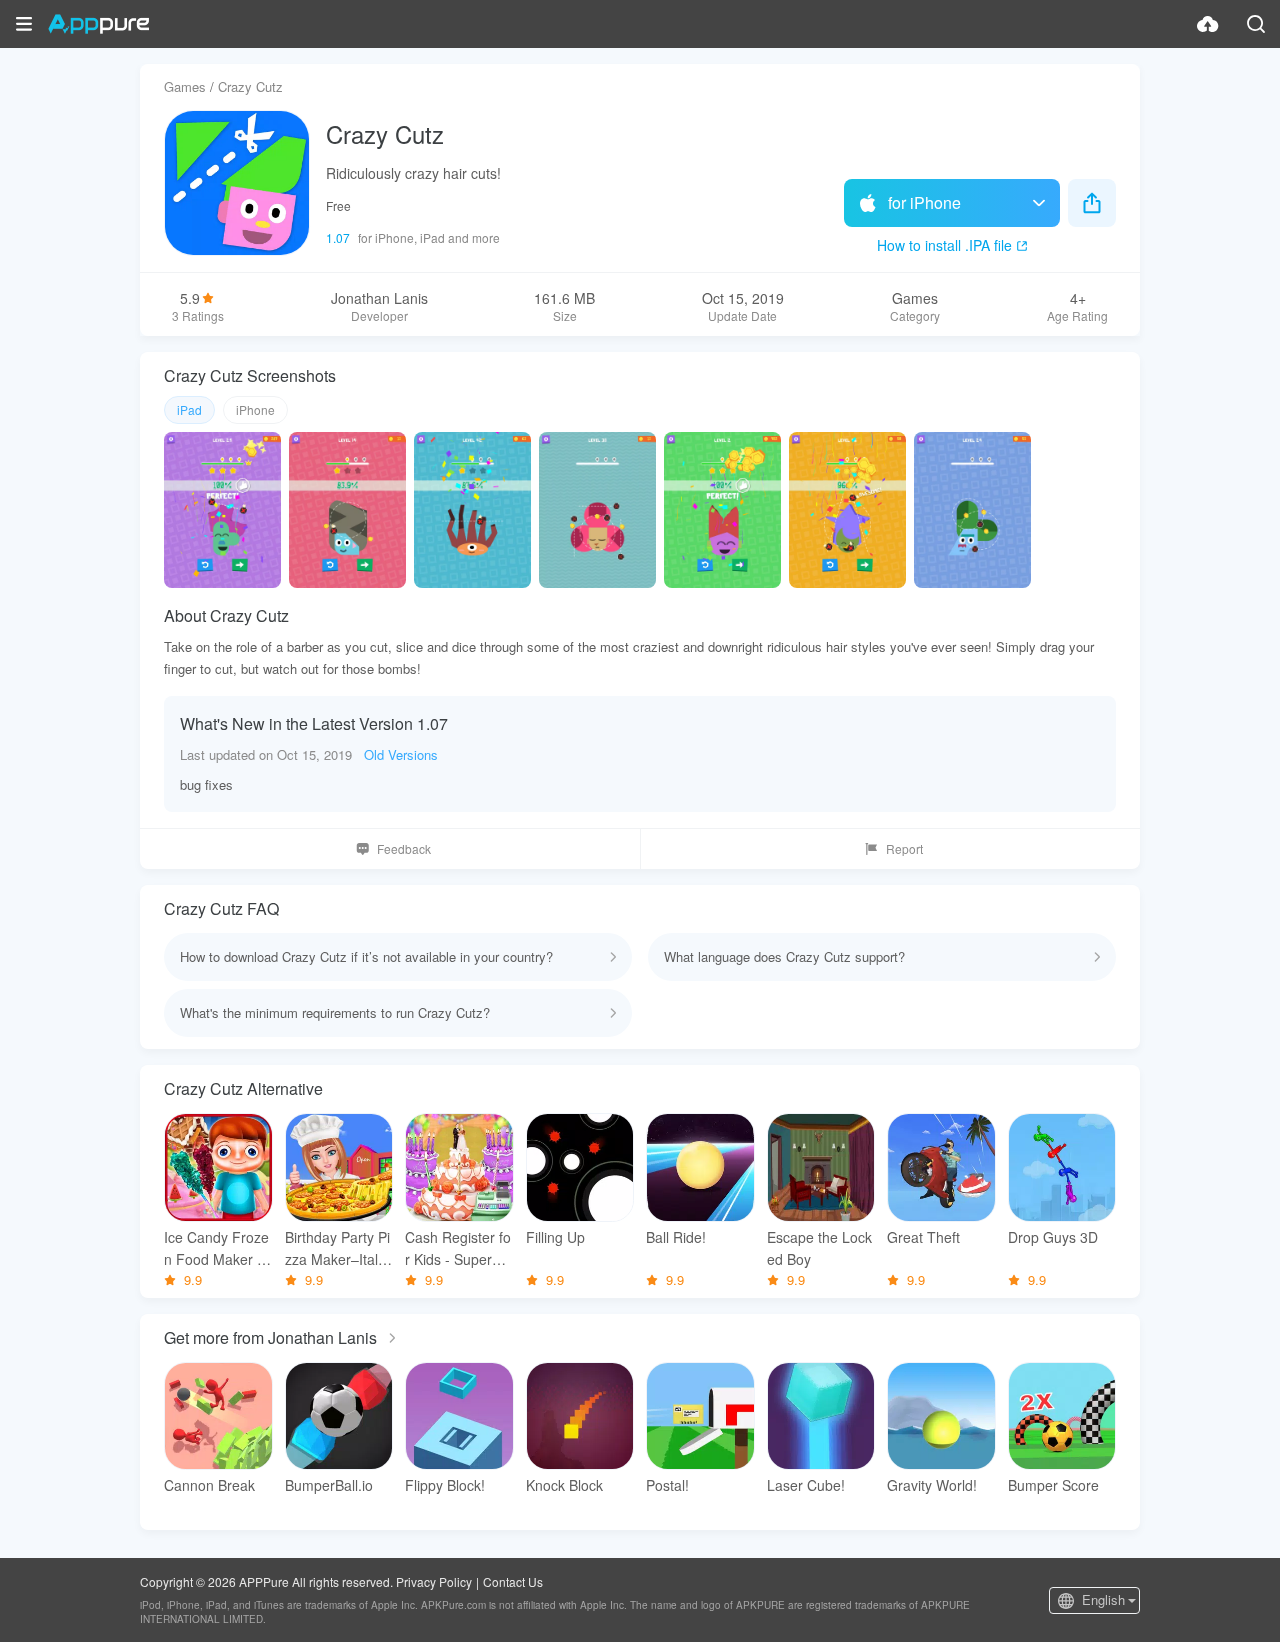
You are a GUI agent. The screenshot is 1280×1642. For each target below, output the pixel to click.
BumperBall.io (329, 1485)
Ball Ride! (676, 1237)
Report (904, 848)
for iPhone (924, 202)
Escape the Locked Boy (819, 1248)
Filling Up (555, 1237)
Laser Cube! (806, 1485)
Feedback (404, 848)
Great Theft (923, 1237)
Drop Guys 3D (1053, 1237)
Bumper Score (1053, 1485)
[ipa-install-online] (1208, 24)
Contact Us (513, 1581)
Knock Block (564, 1485)
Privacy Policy (434, 1581)
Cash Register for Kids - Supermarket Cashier (458, 1248)
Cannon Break (209, 1485)
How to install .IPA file (944, 245)
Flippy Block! (445, 1485)
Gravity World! (932, 1485)
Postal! (667, 1485)
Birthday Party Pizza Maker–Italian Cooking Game (338, 1248)
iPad (189, 409)
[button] (24, 24)
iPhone (255, 409)
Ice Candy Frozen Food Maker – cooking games (216, 1248)
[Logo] (98, 24)
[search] (1256, 24)
